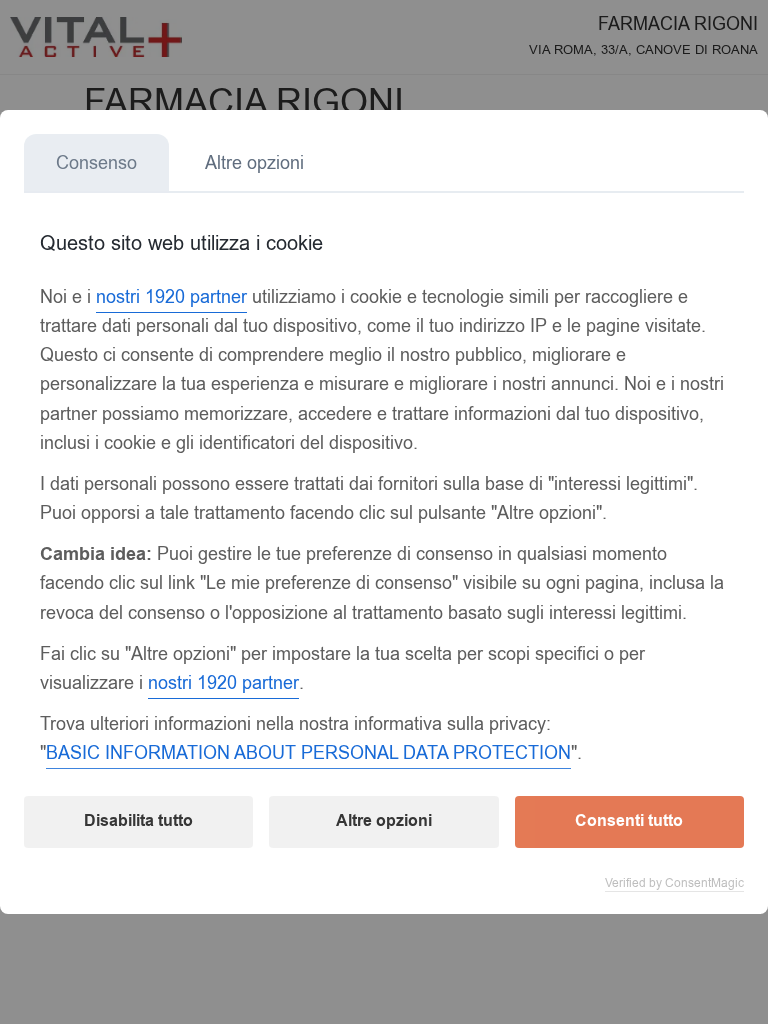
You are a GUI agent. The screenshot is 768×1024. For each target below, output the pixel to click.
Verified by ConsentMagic (674, 883)
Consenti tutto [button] (629, 821)
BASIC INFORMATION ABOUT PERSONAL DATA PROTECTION (308, 753)
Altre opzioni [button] (384, 821)
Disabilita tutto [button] (138, 821)
